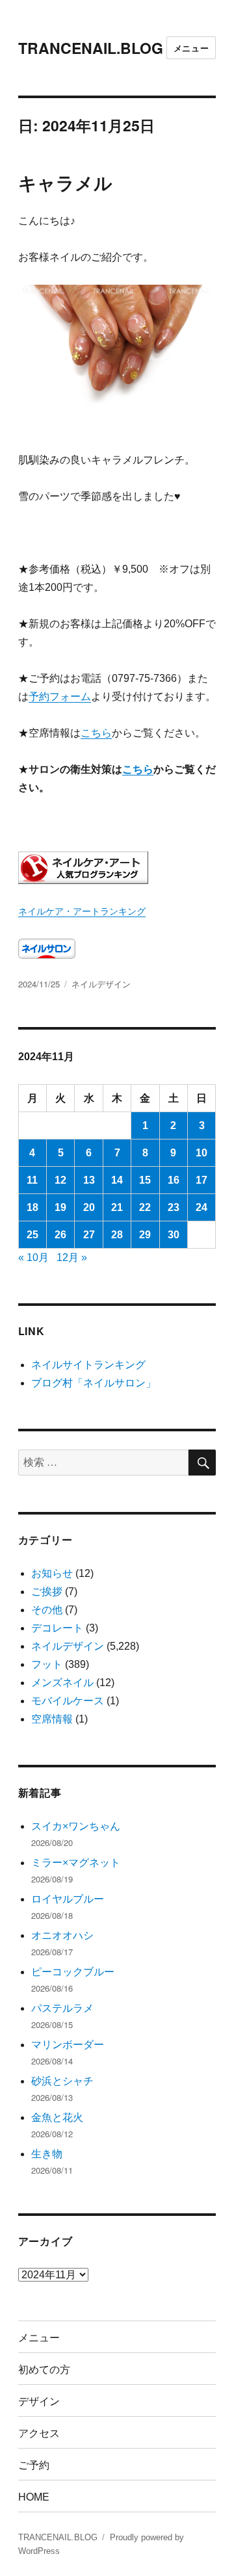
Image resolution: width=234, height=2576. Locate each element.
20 (89, 1207)
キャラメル (65, 182)
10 (201, 1153)
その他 (47, 1610)
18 (32, 1207)
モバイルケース (68, 1701)
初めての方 (44, 2369)
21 (117, 1207)
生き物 (47, 2154)
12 (60, 1180)
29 (145, 1235)
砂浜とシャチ (62, 2081)
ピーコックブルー (73, 1972)
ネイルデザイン (101, 984)
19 (60, 1207)
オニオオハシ (62, 1935)
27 (89, 1235)
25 (32, 1235)
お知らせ (52, 1573)
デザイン (39, 2401)
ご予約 (34, 2465)
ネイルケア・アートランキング (82, 911)
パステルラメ (62, 2008)
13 (89, 1180)
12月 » (72, 1257)
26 (60, 1235)
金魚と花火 (57, 2117)
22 (145, 1207)
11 (32, 1180)
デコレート (57, 1628)
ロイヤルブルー (68, 1899)
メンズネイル (62, 1683)
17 (201, 1180)
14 (117, 1180)
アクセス (39, 2433)
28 (117, 1235)
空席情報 (52, 1719)
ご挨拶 (47, 1592)
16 (174, 1180)
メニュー (191, 48)
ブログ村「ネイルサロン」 (94, 1383)
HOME (34, 2496)
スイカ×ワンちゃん (76, 1826)
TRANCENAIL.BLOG (91, 48)
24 (201, 1207)
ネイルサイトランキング (88, 1365)
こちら (96, 733)
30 (174, 1235)
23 (174, 1207)
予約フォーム (60, 696)
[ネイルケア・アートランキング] (117, 868)
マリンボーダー (68, 2045)
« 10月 (33, 1257)
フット (47, 1664)
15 (145, 1180)
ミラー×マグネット (76, 1863)
